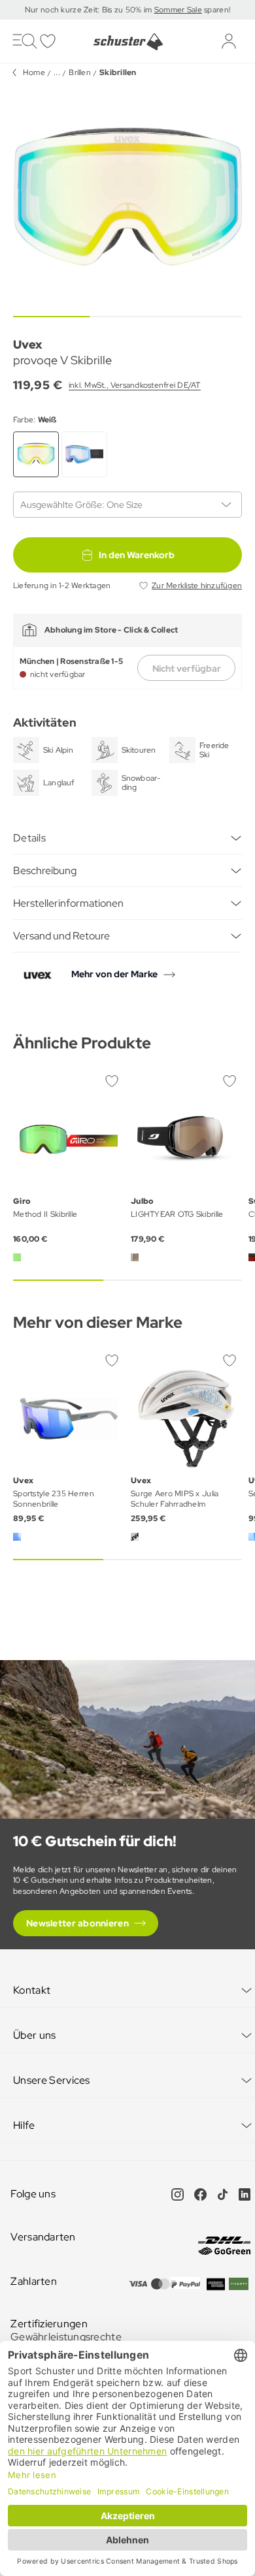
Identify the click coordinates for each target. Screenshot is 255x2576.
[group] (127, 196)
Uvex (27, 344)
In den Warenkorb (137, 555)
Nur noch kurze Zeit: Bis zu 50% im (90, 10)
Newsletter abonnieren (77, 1923)
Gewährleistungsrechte (66, 2337)
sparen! (216, 10)
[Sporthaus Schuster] (127, 42)
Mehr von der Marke (114, 974)
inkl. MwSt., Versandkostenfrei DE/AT (135, 385)
